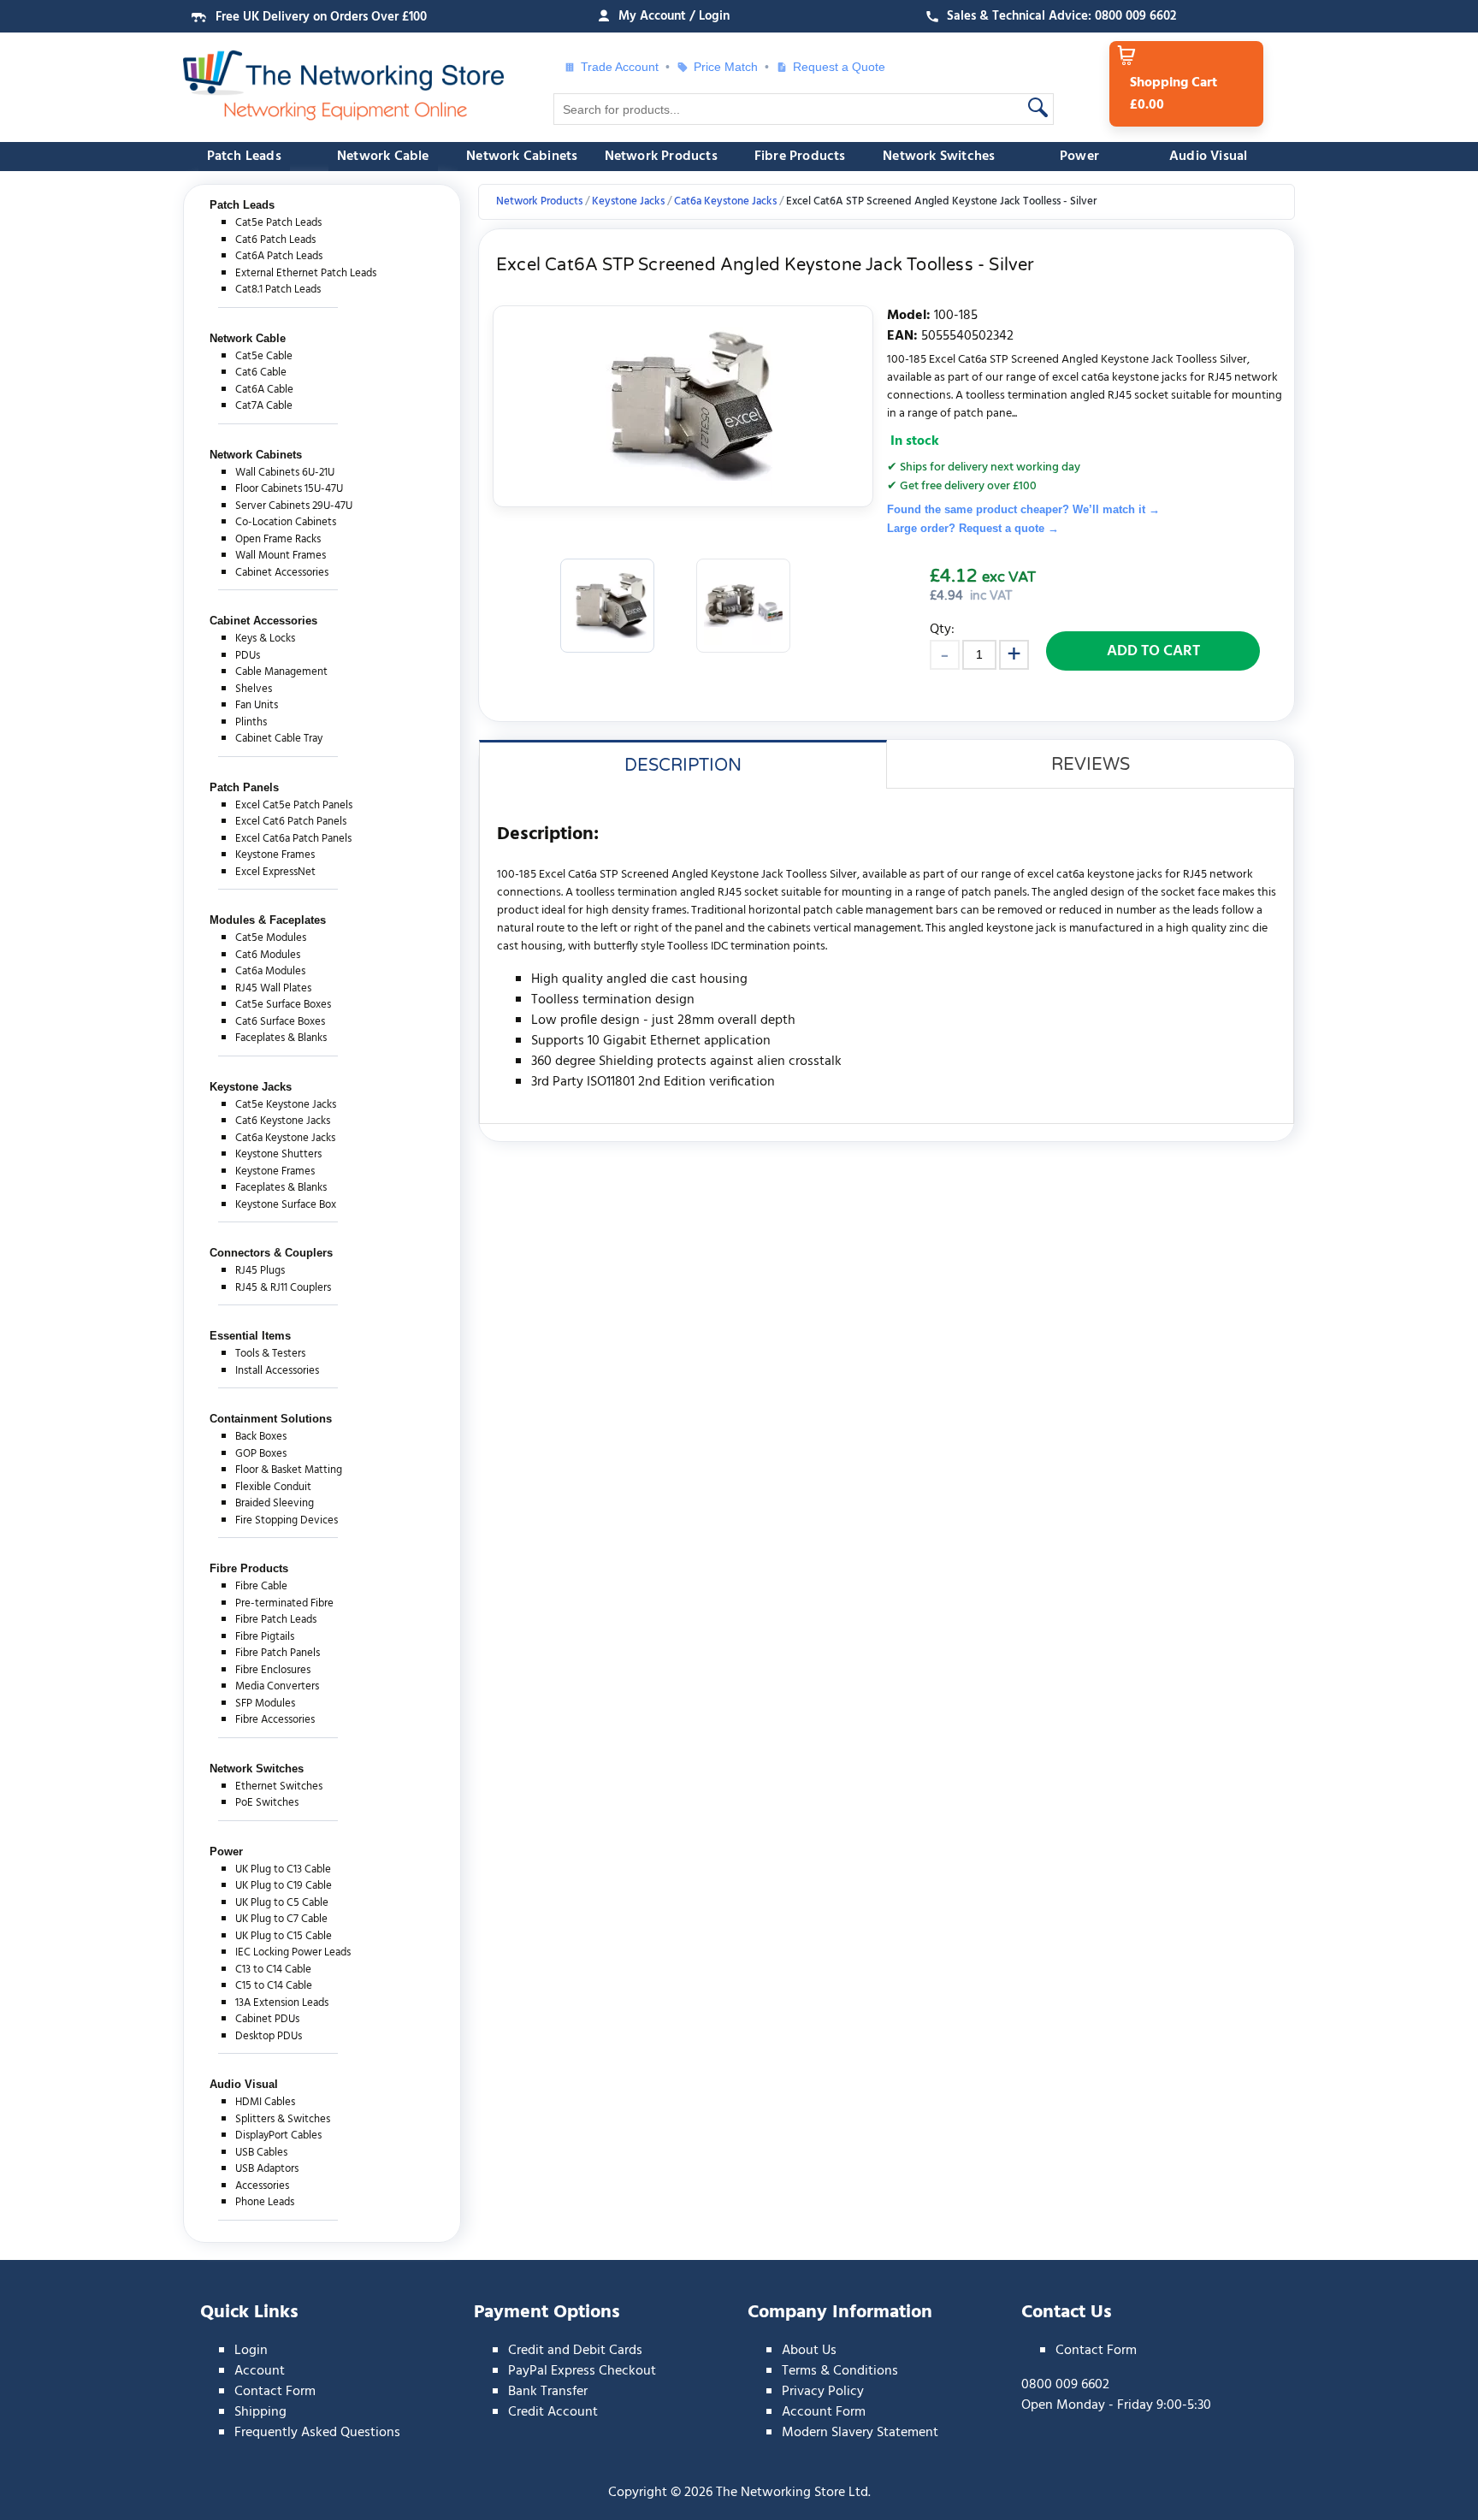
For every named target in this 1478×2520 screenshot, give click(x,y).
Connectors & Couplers (271, 1253)
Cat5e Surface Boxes (283, 1005)
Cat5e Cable (264, 356)
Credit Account (553, 2412)
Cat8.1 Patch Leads (278, 290)
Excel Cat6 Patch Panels (291, 822)
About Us (809, 2351)
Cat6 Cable (261, 373)
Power (1079, 157)
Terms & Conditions (840, 2371)
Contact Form (275, 2392)
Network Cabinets (522, 157)
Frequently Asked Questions (317, 2433)
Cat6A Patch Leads (279, 256)
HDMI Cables (265, 2102)
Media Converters (277, 1686)
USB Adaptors (267, 2169)
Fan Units (257, 705)
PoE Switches (267, 1803)
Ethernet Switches (279, 1786)
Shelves (254, 689)
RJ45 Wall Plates (273, 988)
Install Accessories (277, 1371)
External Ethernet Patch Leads (306, 273)
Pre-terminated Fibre (284, 1603)
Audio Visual (1208, 157)
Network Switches (939, 157)
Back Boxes (261, 1437)
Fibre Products (800, 157)
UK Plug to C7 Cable (281, 1919)
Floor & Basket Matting (289, 1470)
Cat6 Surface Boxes (280, 1022)
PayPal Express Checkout (582, 2371)
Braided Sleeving (275, 1503)
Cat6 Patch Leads (275, 240)
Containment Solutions (271, 1419)
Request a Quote (833, 67)
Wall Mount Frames (281, 556)
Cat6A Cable (264, 390)
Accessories (262, 2186)
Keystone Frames (275, 855)
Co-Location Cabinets (286, 522)
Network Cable (383, 157)
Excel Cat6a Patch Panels (293, 839)
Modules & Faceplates (268, 920)
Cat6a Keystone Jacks (285, 1138)
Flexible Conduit (273, 1487)
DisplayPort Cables (278, 2135)
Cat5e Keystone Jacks (286, 1105)
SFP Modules (265, 1704)
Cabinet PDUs (267, 2019)
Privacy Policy (823, 2392)
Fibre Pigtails (265, 1637)
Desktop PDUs (269, 2036)
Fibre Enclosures (273, 1670)
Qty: (942, 629)
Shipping (260, 2412)
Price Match (726, 67)
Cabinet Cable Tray (279, 739)
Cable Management (281, 672)
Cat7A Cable (264, 406)
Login (251, 2351)
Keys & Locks (265, 639)
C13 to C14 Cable (273, 1970)
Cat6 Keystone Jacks (283, 1121)
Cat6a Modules (270, 971)
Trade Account (620, 67)
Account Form (824, 2412)
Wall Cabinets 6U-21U (285, 473)
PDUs (248, 656)
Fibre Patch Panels (278, 1653)
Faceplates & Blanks (281, 1038)
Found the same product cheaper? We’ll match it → (1023, 509)
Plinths (251, 722)
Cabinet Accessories (282, 573)
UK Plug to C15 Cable (284, 1936)
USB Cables (261, 2153)
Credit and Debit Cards (575, 2351)
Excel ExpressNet (275, 872)
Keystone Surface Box (286, 1205)
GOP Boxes (261, 1454)
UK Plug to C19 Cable (284, 1886)
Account (260, 2371)
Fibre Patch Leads (276, 1620)
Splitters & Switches (283, 2119)
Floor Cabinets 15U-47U (289, 489)
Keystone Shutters (278, 1154)
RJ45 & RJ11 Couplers (283, 1288)
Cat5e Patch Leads (278, 223)
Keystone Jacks (251, 1087)
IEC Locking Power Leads (293, 1952)
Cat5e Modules (271, 938)
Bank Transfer (548, 2392)
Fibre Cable (261, 1586)
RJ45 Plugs (260, 1271)
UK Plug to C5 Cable (282, 1903)
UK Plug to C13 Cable (283, 1869)
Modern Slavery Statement (860, 2433)
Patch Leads (244, 157)
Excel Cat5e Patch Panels (294, 805)
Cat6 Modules (268, 955)
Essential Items (250, 1336)
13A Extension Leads (282, 2003)
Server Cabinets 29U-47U (294, 506)
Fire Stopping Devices (287, 1520)
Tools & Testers (270, 1354)
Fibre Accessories (275, 1720)
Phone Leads (265, 2202)
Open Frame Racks (278, 539)
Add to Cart (1153, 651)
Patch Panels (244, 787)
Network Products (661, 157)
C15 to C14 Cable (274, 1986)
